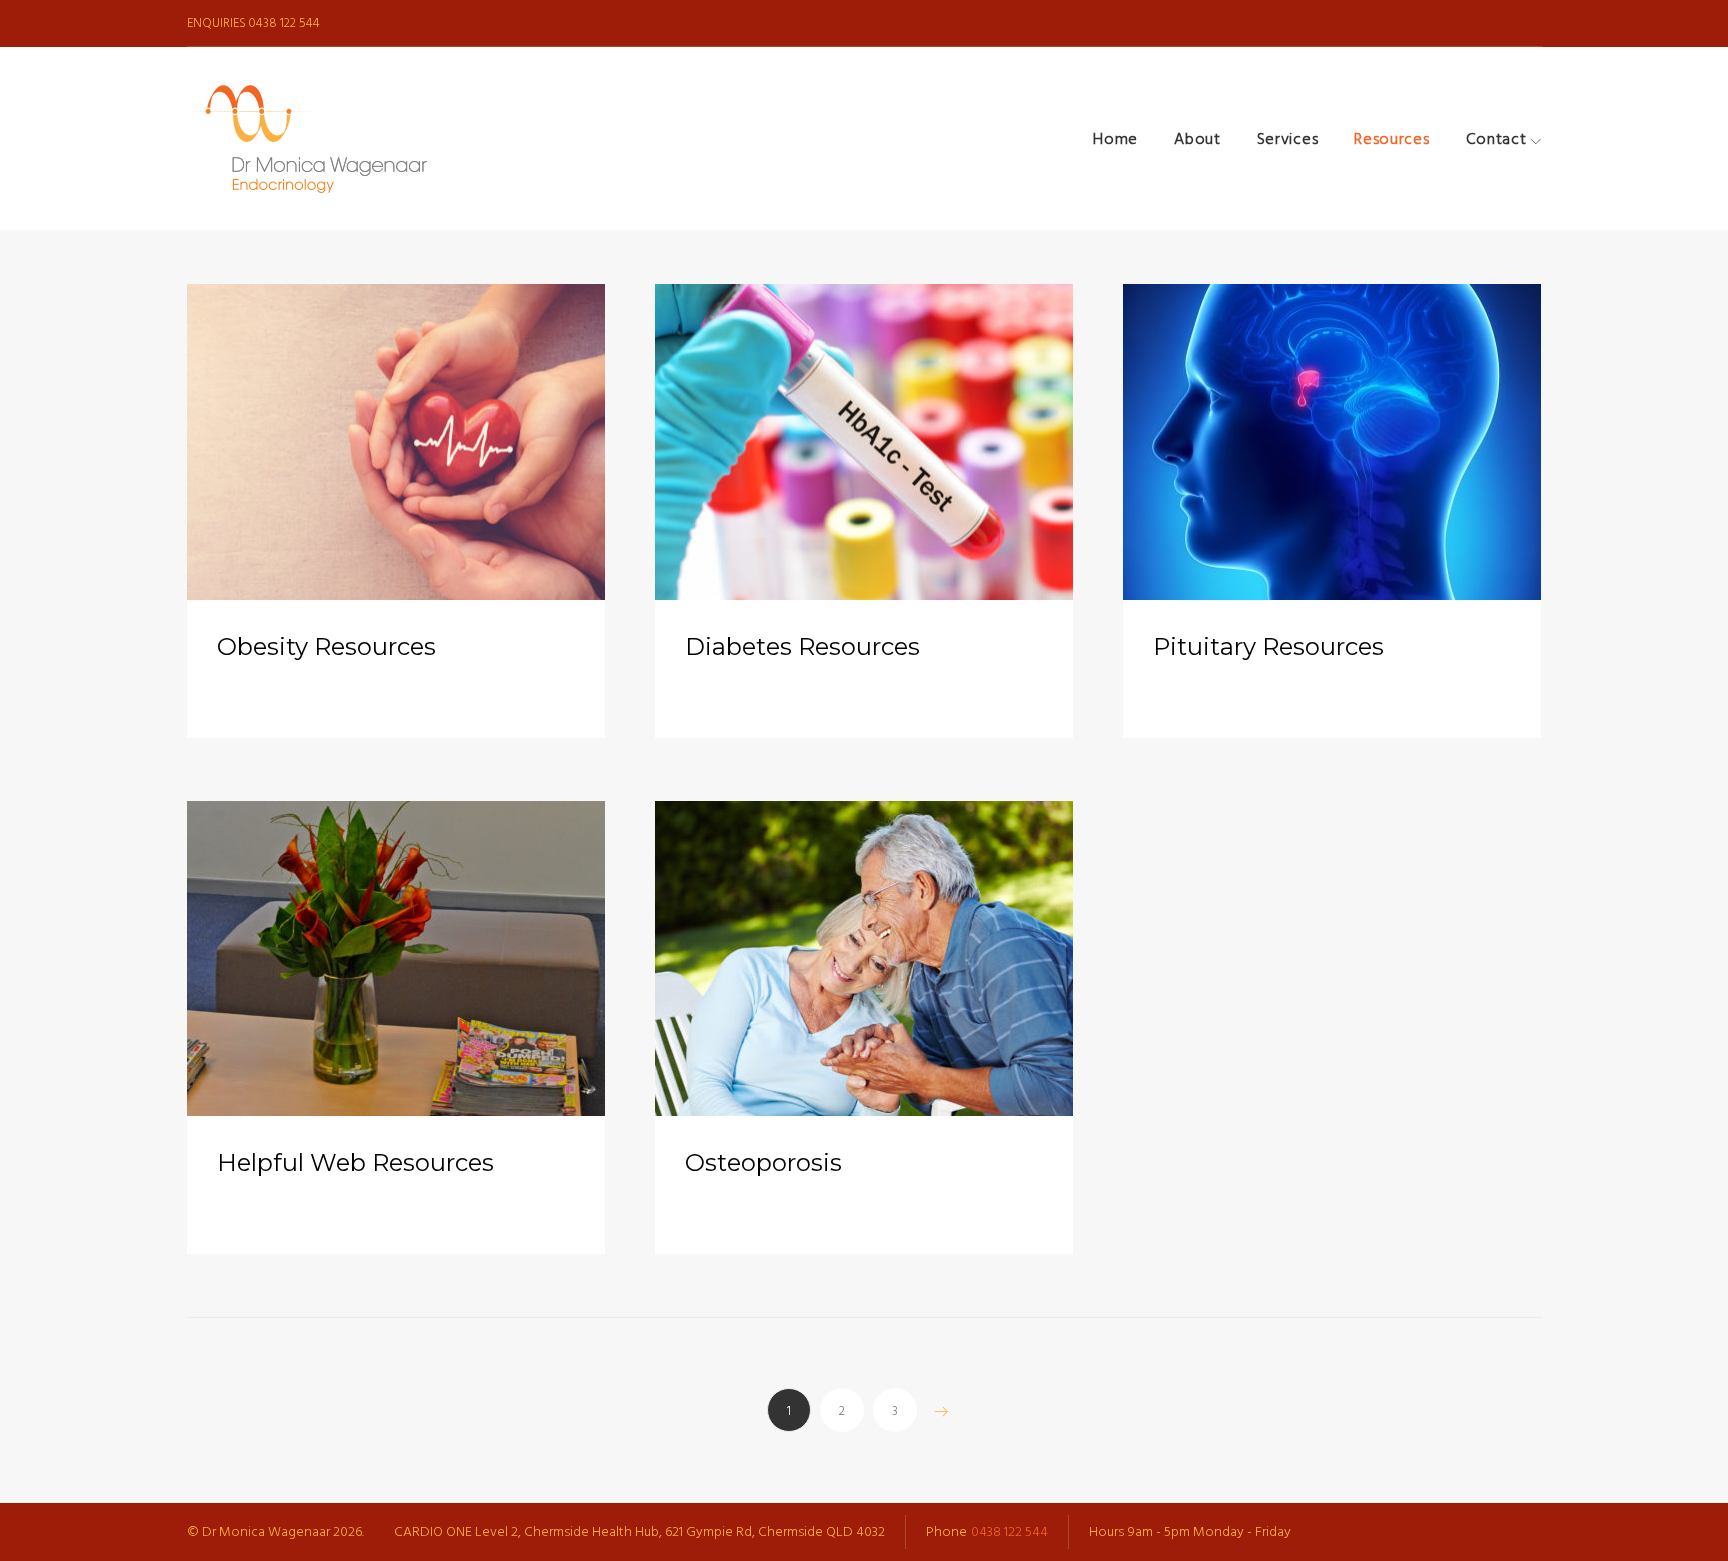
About (1197, 139)
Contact (1496, 139)
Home (1115, 139)
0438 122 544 (284, 23)
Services (1288, 139)
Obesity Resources (326, 646)
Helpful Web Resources (355, 1162)
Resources (1391, 139)
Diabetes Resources (802, 646)
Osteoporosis (763, 1162)
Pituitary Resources (1268, 646)
